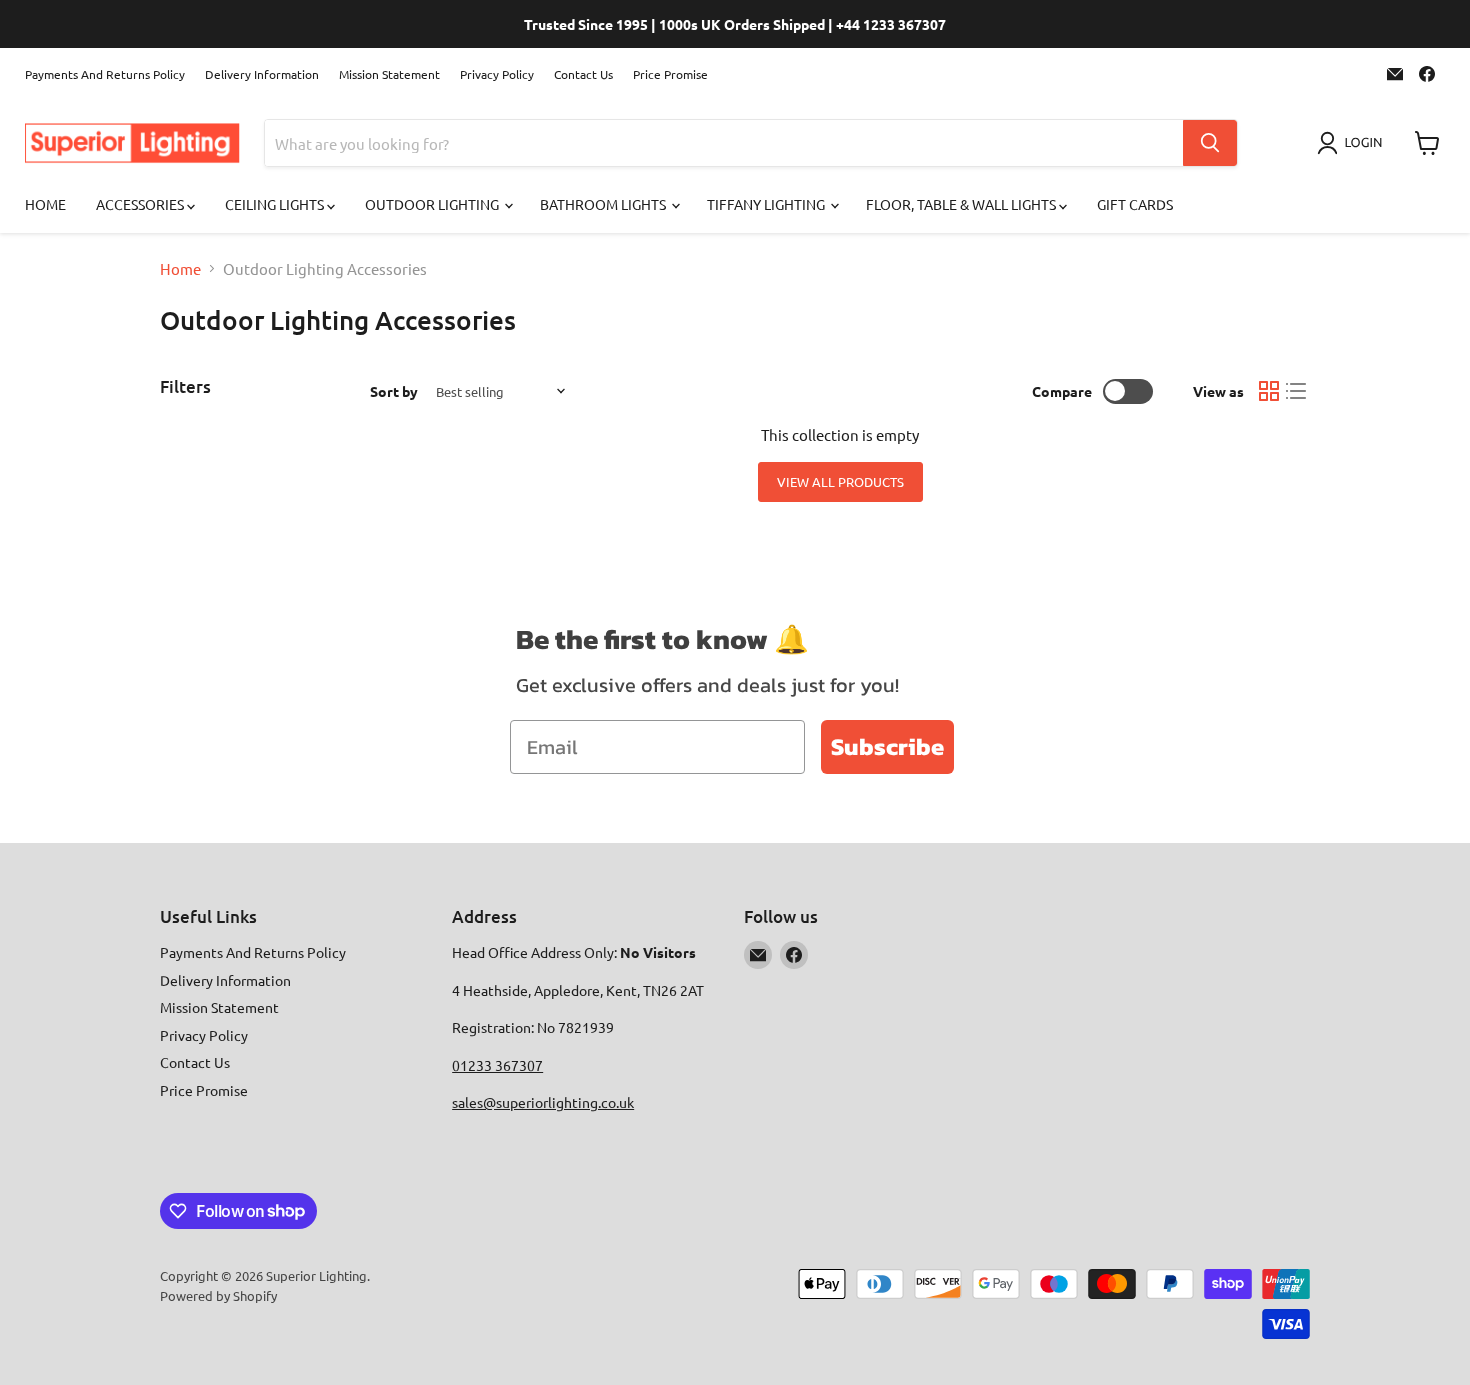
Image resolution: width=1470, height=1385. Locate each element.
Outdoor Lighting (433, 204)
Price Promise (670, 74)
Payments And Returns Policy (105, 74)
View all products (840, 481)
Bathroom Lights (604, 204)
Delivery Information (262, 74)
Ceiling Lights (276, 204)
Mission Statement (389, 74)
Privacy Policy (497, 74)
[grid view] (1269, 391)
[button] (1353, 143)
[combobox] (724, 143)
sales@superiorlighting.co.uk (543, 1102)
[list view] (1297, 391)
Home (45, 204)
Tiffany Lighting (767, 204)
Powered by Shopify (218, 1295)
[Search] (1210, 143)
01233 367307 (497, 1065)
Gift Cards (1135, 204)
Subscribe (887, 746)
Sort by (394, 391)
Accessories (141, 204)
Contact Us (583, 74)
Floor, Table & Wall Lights (962, 204)
